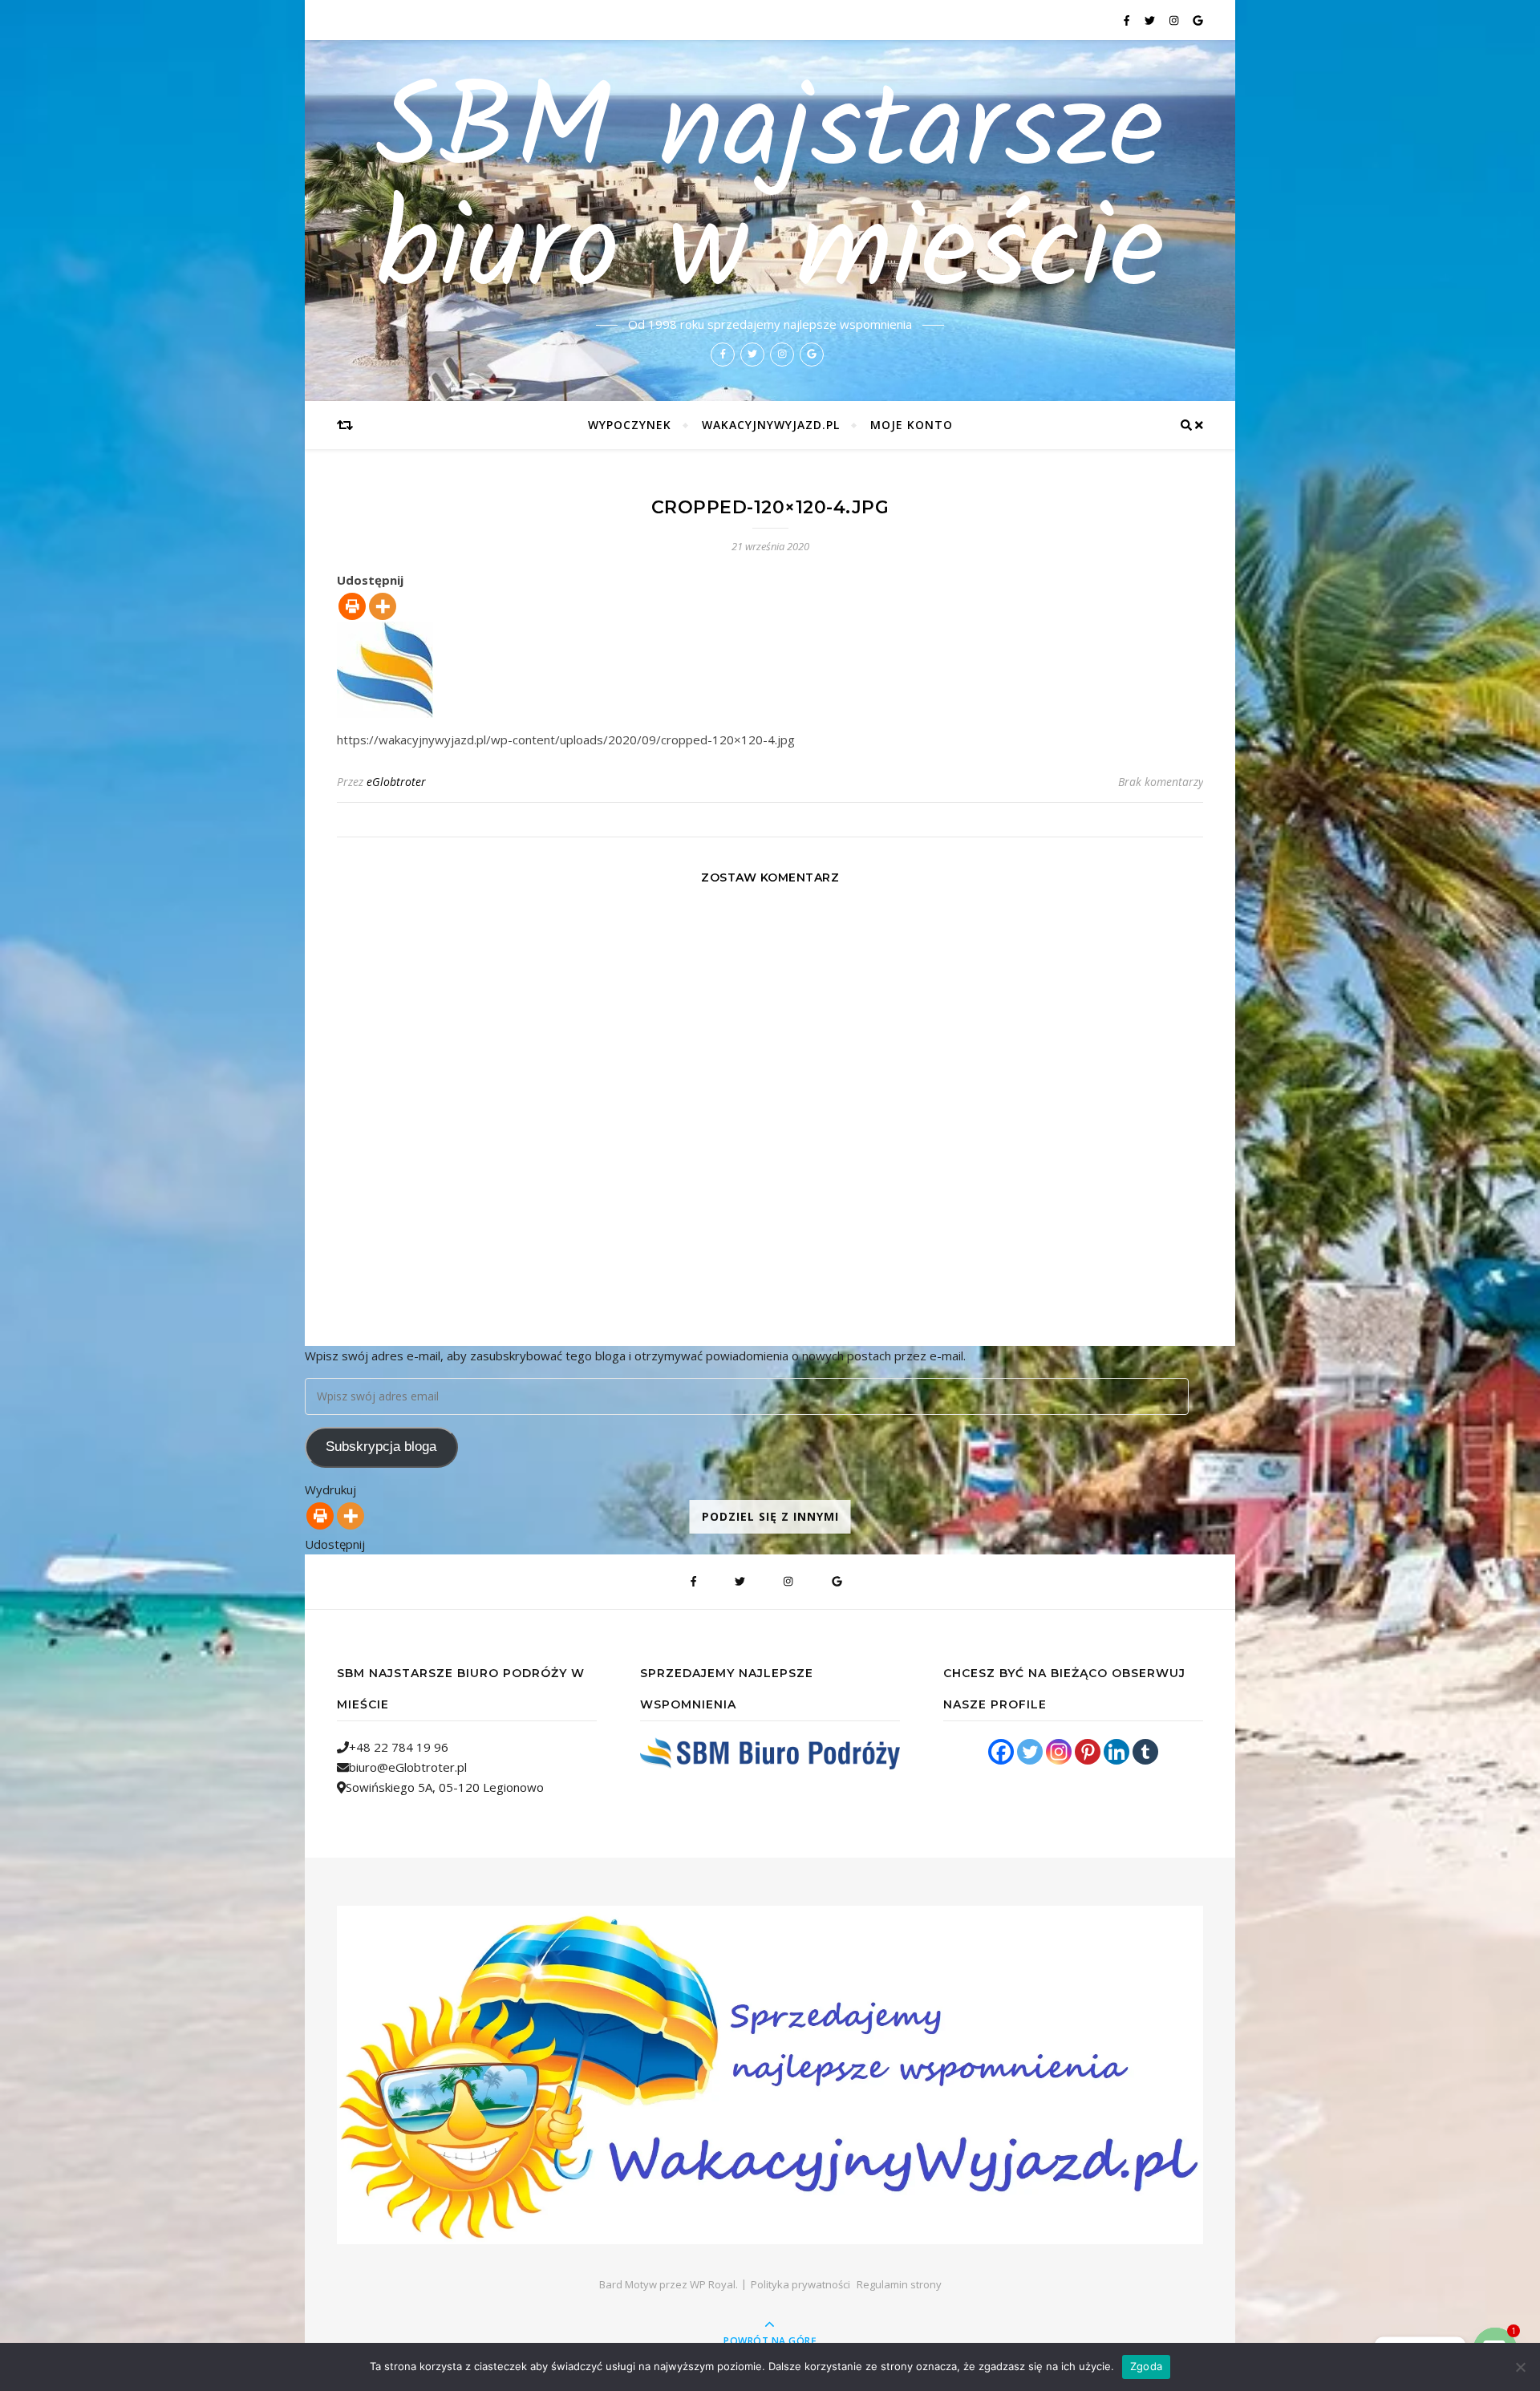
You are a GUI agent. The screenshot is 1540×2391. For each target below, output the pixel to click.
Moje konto (912, 425)
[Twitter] (1030, 1752)
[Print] (352, 606)
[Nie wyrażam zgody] (1520, 2367)
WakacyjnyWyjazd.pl (771, 425)
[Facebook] (1001, 1752)
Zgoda (1146, 2366)
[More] (383, 606)
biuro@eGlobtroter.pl (408, 1767)
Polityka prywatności (800, 2284)
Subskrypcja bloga (381, 1447)
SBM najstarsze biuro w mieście (770, 194)
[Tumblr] (1145, 1752)
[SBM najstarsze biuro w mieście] (770, 2075)
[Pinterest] (1088, 1752)
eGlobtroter (396, 782)
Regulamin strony (899, 2284)
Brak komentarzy (1161, 782)
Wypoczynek (630, 425)
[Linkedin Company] (1116, 1752)
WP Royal (713, 2284)
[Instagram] (1059, 1752)
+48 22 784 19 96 (399, 1747)
